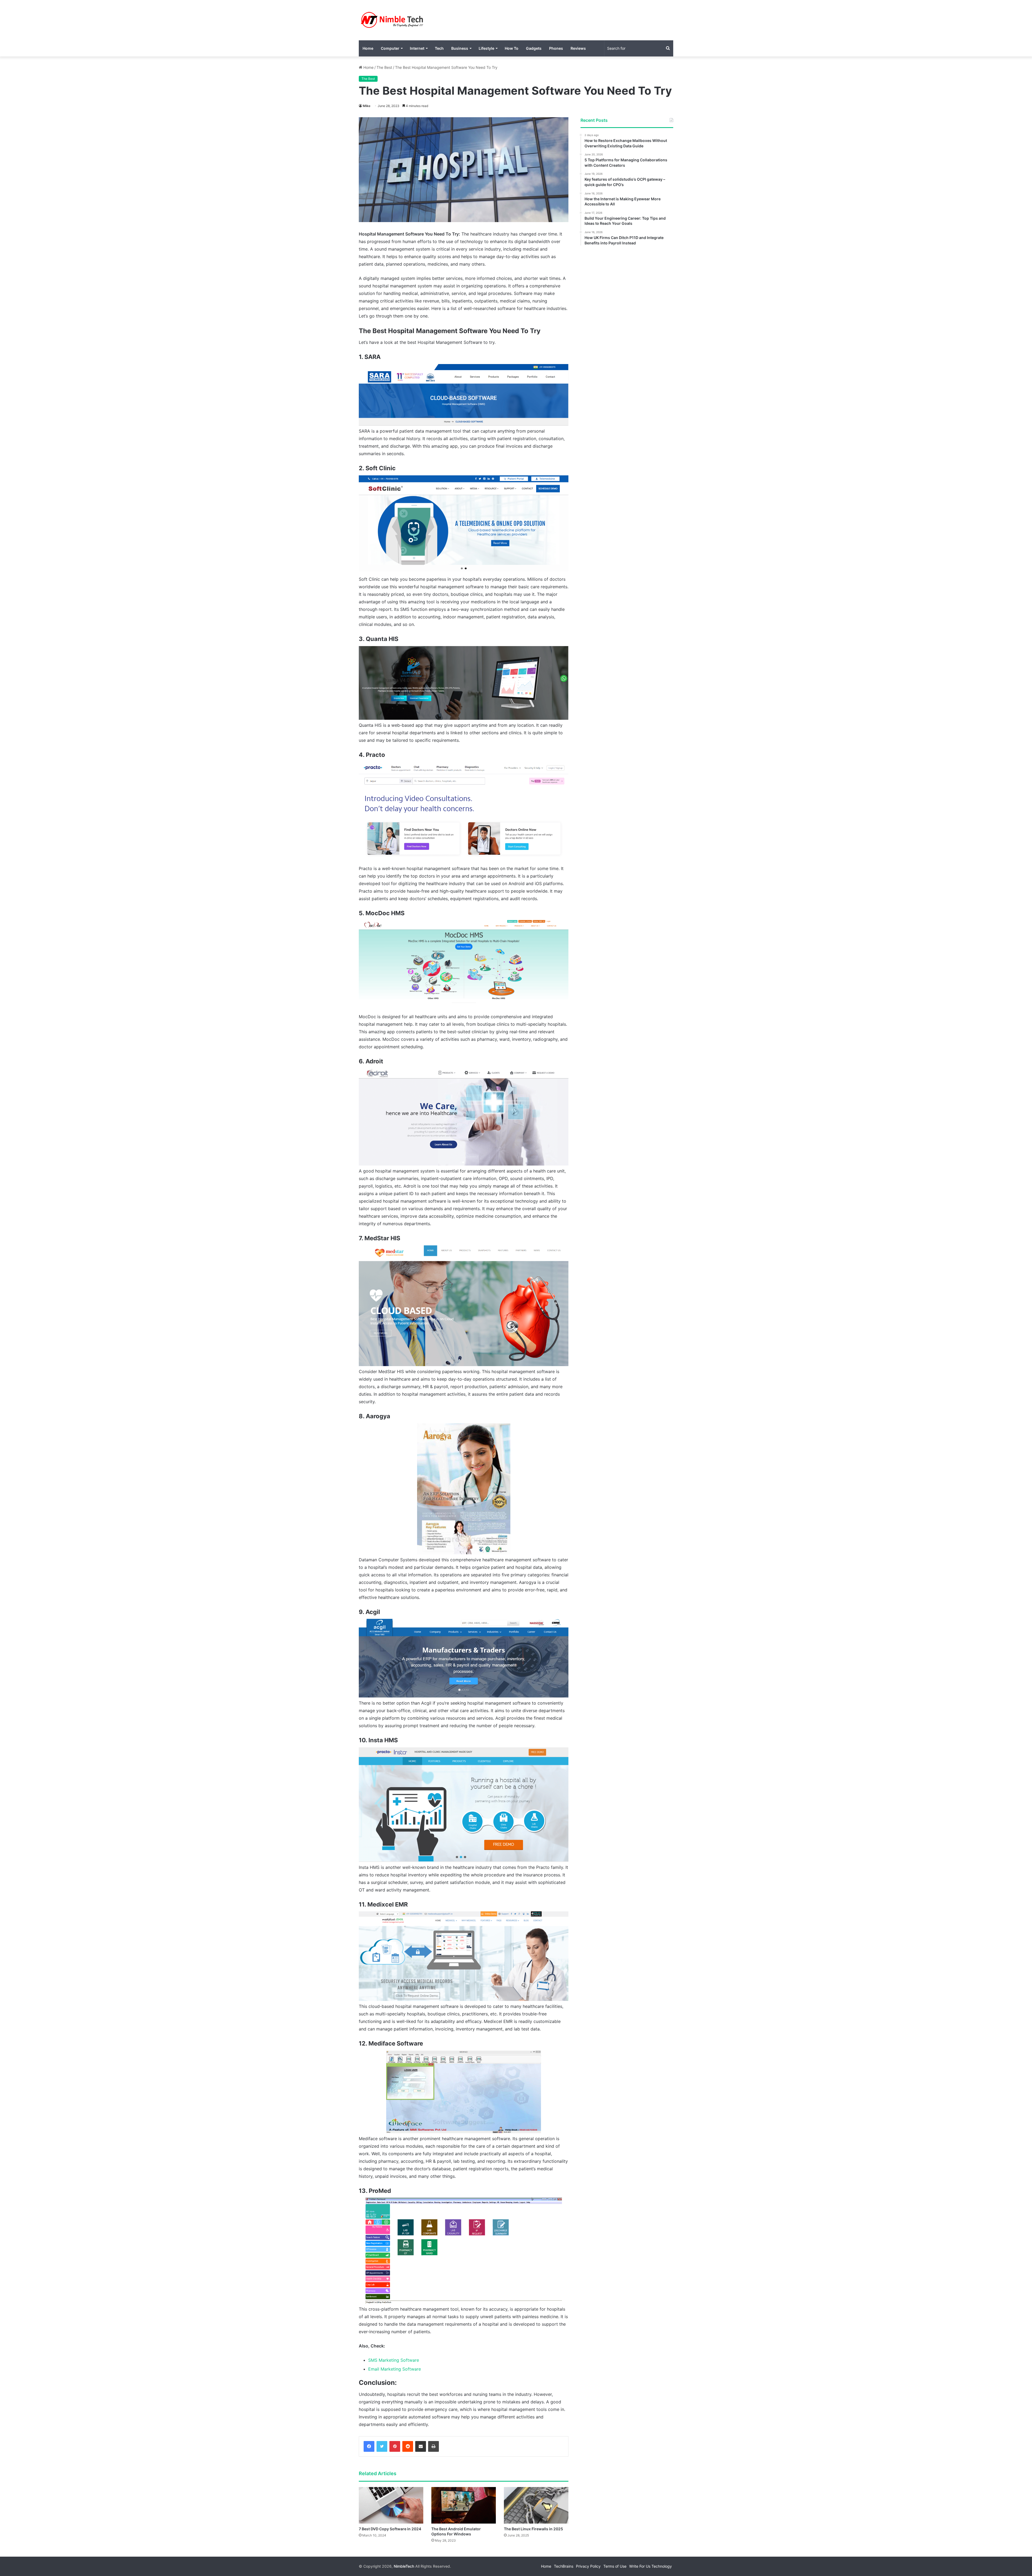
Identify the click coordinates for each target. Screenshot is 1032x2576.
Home (368, 48)
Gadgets (534, 48)
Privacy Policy (588, 2566)
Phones (556, 48)
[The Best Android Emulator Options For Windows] (464, 2505)
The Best (384, 67)
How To (512, 48)
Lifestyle (486, 48)
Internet (417, 48)
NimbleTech (404, 2566)
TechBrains (564, 2566)
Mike (367, 106)
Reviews (578, 48)
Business (460, 48)
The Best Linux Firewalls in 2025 (533, 2529)
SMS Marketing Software (394, 2360)
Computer (390, 48)
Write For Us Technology (651, 2566)
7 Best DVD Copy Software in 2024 (390, 2529)
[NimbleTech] (392, 20)
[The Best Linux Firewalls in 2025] (536, 2505)
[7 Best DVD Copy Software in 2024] (391, 2505)
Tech (439, 48)
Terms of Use (615, 2566)
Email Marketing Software (395, 2369)
